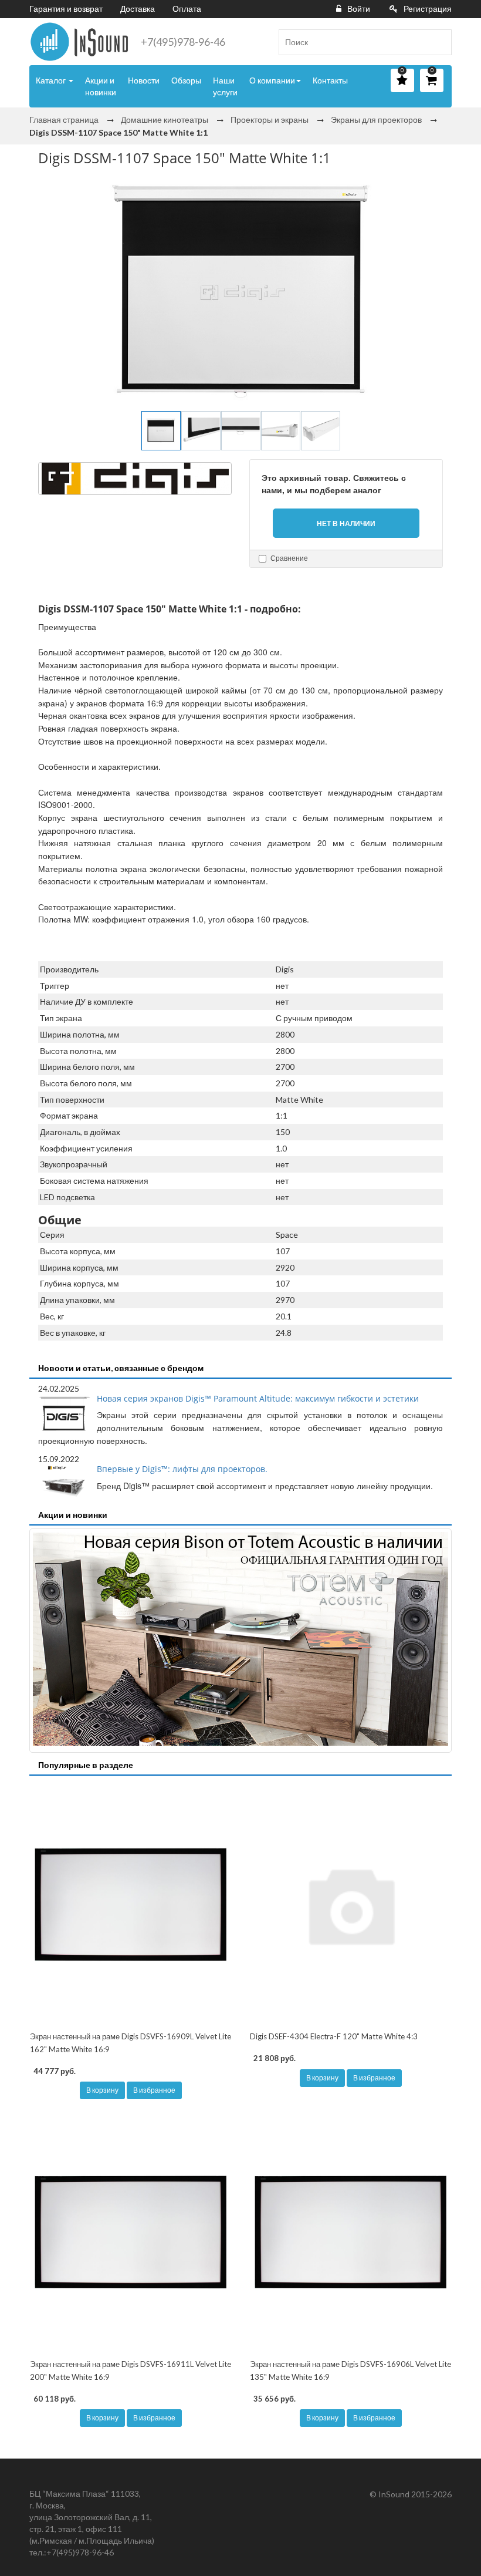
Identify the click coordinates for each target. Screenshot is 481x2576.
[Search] (438, 42)
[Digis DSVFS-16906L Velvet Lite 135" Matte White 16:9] (350, 2232)
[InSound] (79, 42)
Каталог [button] (52, 80)
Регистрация (428, 9)
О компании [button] (272, 80)
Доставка (138, 9)
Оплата (187, 9)
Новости (144, 80)
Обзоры (186, 80)
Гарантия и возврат (66, 9)
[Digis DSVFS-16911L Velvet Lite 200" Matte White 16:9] (131, 2232)
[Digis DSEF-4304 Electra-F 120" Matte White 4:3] (350, 1905)
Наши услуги (225, 86)
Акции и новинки (101, 86)
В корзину (102, 2090)
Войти (359, 9)
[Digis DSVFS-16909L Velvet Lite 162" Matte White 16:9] (131, 1905)
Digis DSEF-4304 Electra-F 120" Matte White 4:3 (334, 2036)
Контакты (330, 80)
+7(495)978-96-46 (183, 42)
